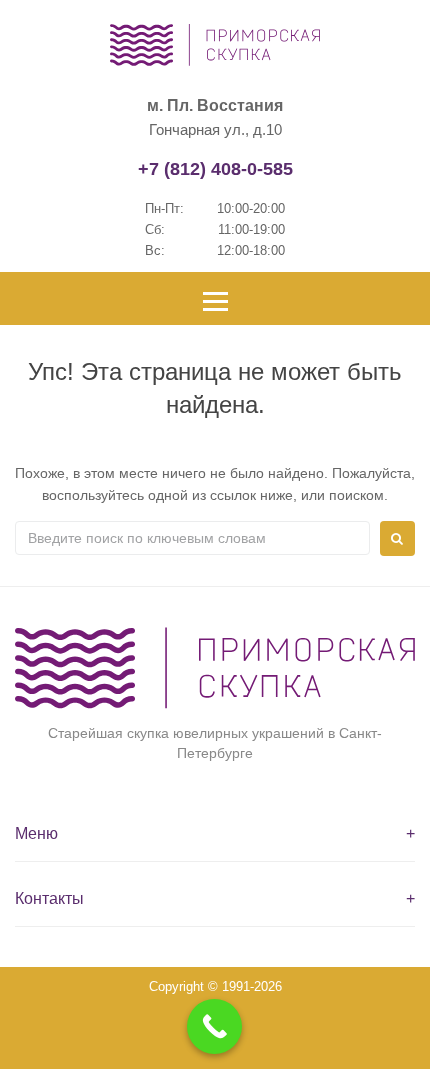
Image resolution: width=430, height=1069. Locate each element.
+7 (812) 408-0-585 (215, 169)
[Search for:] (192, 538)
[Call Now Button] (214, 1026)
